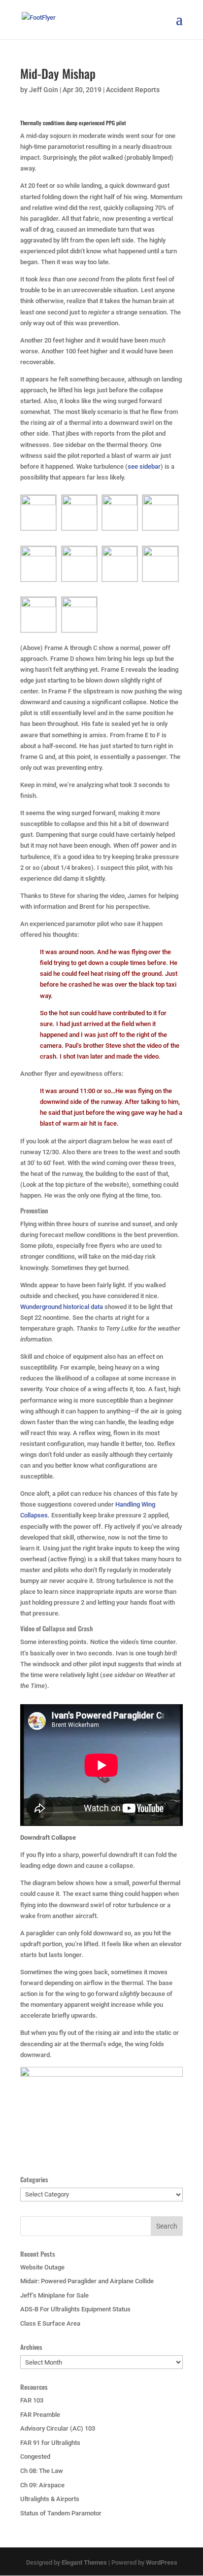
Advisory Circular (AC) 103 (58, 2428)
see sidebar (144, 466)
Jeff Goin (44, 90)
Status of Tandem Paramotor (61, 2513)
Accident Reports (133, 90)
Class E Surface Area (50, 2323)
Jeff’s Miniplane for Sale (54, 2295)
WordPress (162, 2562)
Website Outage (42, 2267)
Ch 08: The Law (42, 2471)
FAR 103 (32, 2400)
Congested (35, 2456)
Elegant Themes (84, 2562)
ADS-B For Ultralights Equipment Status (75, 2309)
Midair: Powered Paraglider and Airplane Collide (87, 2281)
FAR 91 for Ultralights (50, 2443)
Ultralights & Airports (50, 2499)
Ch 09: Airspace (42, 2485)
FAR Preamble (40, 2415)
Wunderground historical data (62, 1307)
